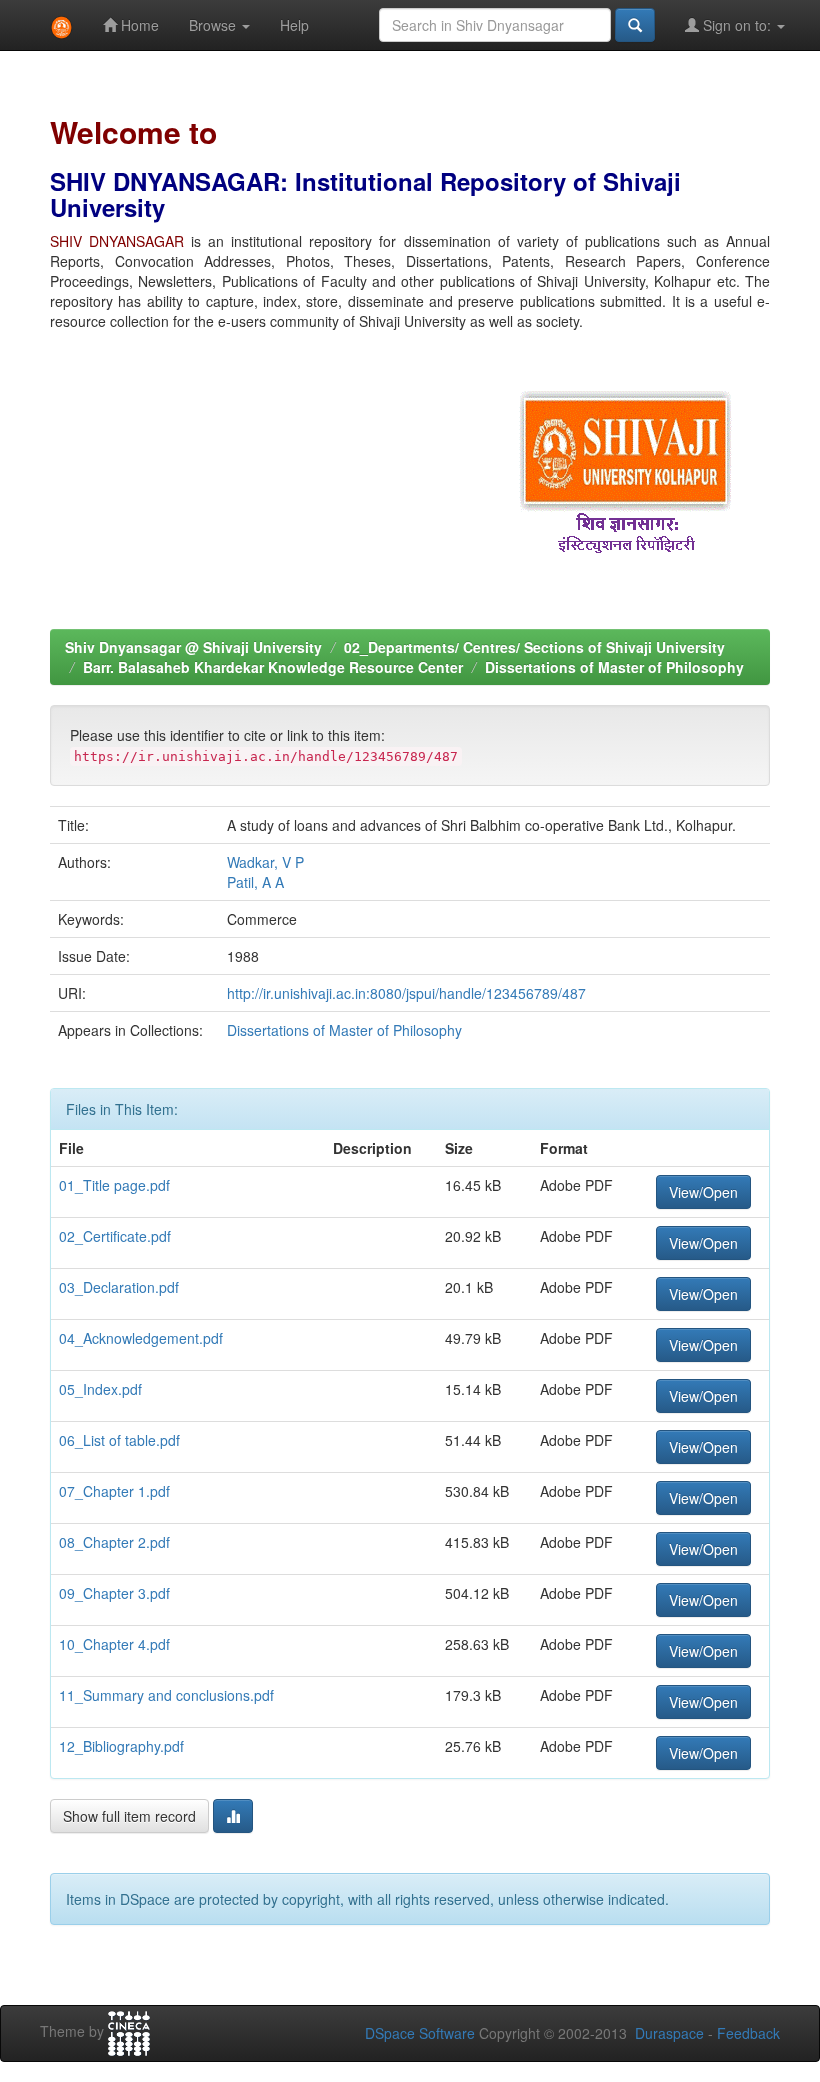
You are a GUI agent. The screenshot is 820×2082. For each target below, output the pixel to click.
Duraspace (669, 2033)
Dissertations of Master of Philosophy (614, 667)
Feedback (748, 2033)
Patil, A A (255, 882)
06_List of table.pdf (119, 1440)
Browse (214, 25)
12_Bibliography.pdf (121, 1746)
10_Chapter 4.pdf (114, 1644)
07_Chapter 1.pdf (114, 1491)
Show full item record (129, 1816)
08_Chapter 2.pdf (114, 1542)
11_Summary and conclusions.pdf (166, 1695)
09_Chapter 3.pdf (114, 1593)
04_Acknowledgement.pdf (141, 1338)
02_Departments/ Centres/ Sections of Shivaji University (534, 647)
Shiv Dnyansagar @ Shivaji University (193, 647)
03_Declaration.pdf (119, 1287)
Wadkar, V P (265, 862)
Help (294, 25)
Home (138, 25)
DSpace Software (420, 2033)
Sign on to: (737, 25)
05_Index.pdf (100, 1389)
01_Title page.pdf (114, 1185)
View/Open (703, 1192)
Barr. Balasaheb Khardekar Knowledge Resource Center (273, 667)
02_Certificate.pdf (115, 1236)
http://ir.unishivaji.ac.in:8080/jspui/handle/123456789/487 (406, 993)
